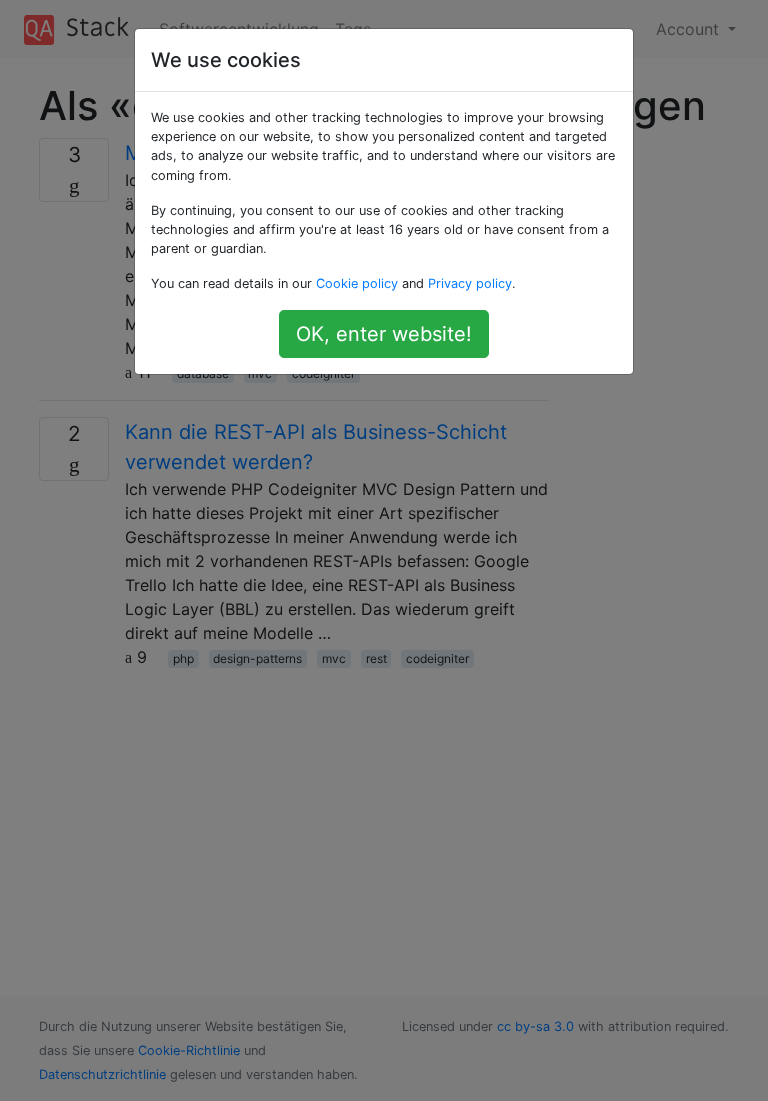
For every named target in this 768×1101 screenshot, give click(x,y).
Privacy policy (470, 283)
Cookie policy (357, 283)
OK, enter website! (384, 334)
